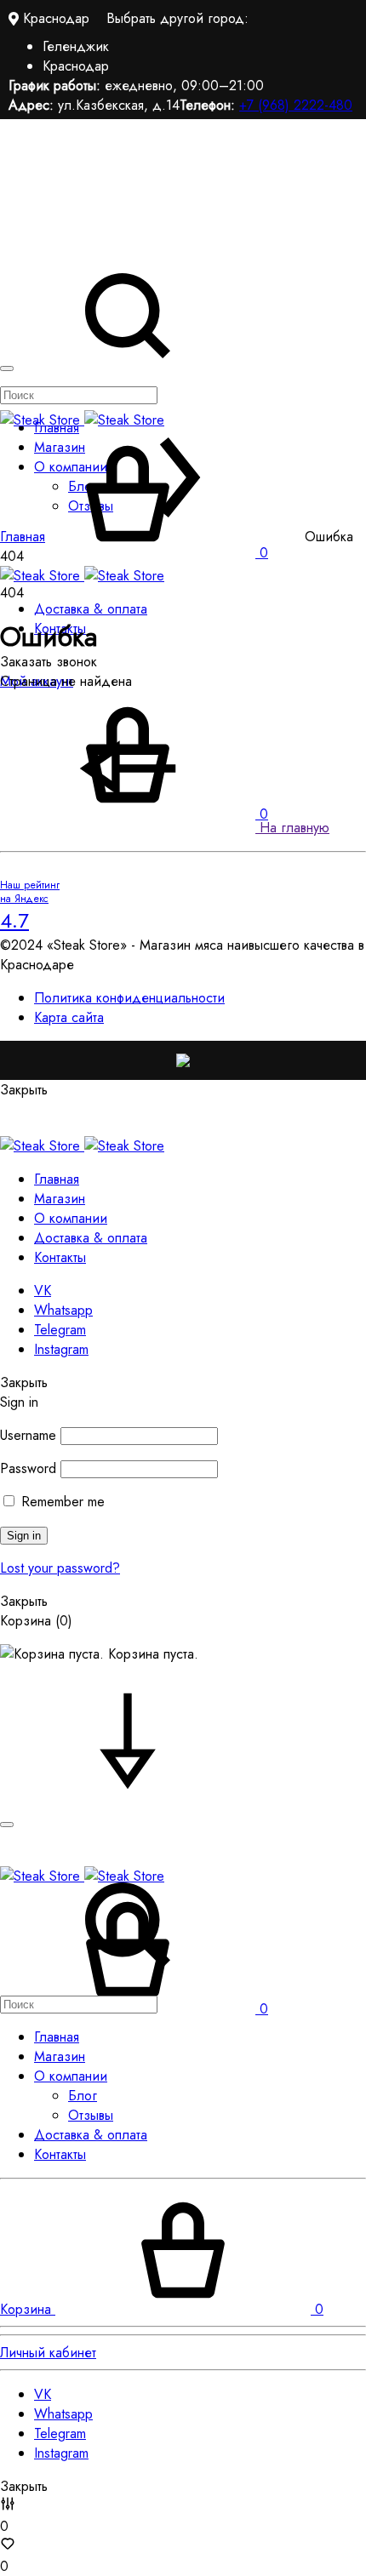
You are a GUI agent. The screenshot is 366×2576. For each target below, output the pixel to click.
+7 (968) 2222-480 (296, 105)
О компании (71, 1218)
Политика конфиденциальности (129, 998)
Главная (57, 1179)
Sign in (24, 1536)
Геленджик (76, 46)
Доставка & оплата (91, 609)
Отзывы (91, 2115)
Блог (83, 2096)
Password (28, 1468)
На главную (292, 828)
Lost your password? (60, 1568)
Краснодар (76, 66)
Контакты (60, 1257)
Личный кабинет (48, 2353)
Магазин (60, 1199)
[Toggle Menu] (7, 368)
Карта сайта (69, 1017)
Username (28, 1435)
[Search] (128, 1994)
